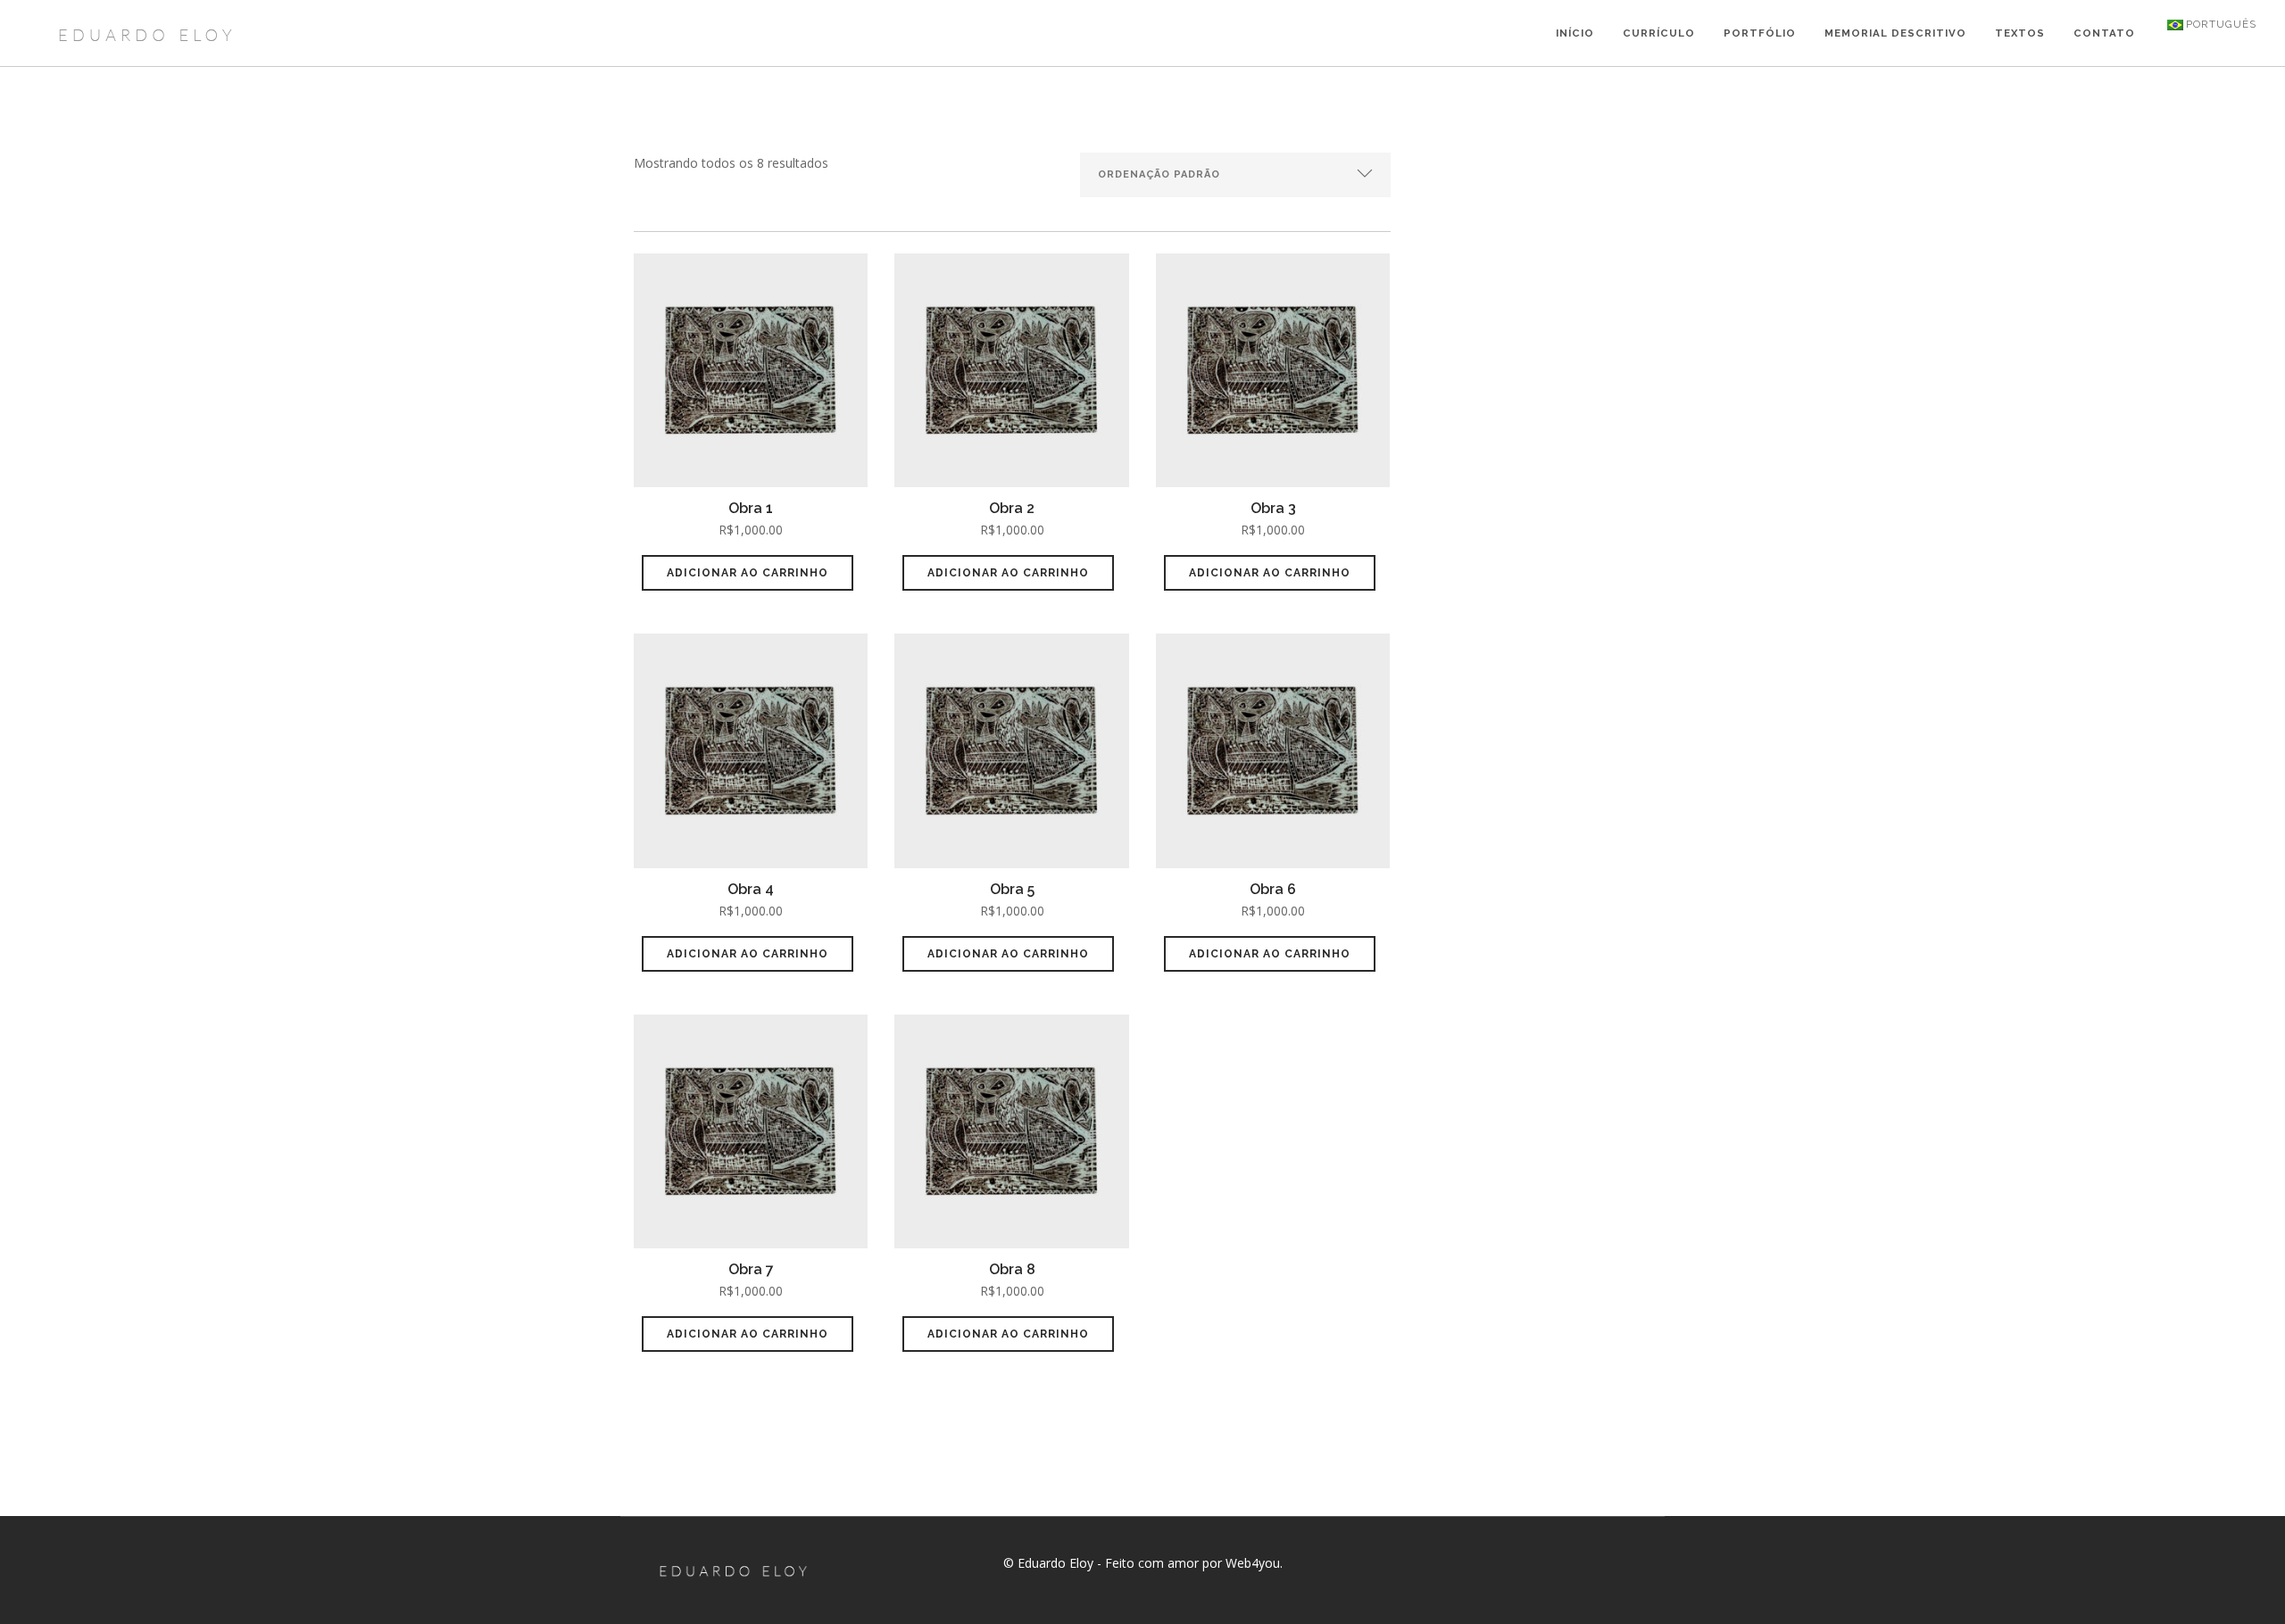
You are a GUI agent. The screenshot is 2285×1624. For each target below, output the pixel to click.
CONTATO (2104, 33)
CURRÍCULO (1659, 33)
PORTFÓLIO (1760, 33)
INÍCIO (1575, 33)
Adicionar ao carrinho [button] (748, 573)
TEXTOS (2020, 33)
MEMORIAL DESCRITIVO (1895, 33)
